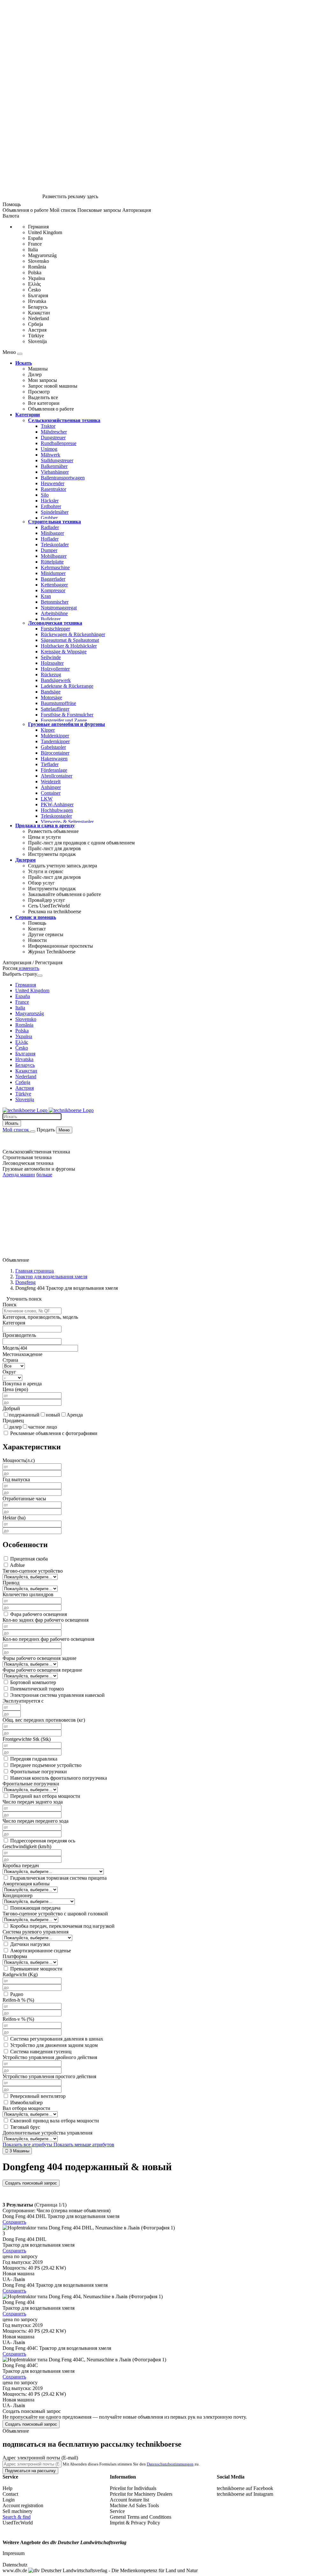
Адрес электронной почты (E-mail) (40, 2458)
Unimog (49, 449)
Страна (10, 1360)
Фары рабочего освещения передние (42, 1670)
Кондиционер (18, 1895)
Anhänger (51, 787)
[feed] (163, 2321)
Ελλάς (34, 284)
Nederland (39, 318)
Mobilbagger (54, 556)
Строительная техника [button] (27, 1157)
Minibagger (52, 533)
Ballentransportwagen (63, 478)
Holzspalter (52, 663)
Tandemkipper (55, 741)
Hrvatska (37, 301)
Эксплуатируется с (23, 1701)
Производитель (19, 1335)
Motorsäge (51, 697)
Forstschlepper (55, 629)
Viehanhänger (55, 472)
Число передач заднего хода (33, 1802)
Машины (17, 2151)
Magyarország (42, 255)
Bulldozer (51, 619)
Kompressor (53, 590)
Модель (11, 1348)
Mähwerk (50, 455)
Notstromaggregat (59, 608)
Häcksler (50, 501)
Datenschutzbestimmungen (170, 2464)
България (38, 295)
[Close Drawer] (20, 354)
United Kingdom (45, 232)
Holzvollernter (55, 669)
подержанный (24, 1415)
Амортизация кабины (26, 1884)
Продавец (13, 1421)
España (35, 238)
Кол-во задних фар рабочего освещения (46, 1620)
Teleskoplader (55, 545)
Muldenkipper (55, 736)
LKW (47, 799)
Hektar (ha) (14, 1518)
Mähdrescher (54, 432)
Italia (33, 250)
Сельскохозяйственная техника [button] (36, 1152)
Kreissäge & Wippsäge (64, 652)
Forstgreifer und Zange (64, 720)
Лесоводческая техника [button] (28, 1163)
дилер (15, 1427)
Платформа (15, 1956)
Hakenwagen (54, 759)
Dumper (49, 550)
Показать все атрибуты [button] (28, 2145)
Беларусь (38, 307)
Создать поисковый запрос (31, 2183)
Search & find (17, 2517)
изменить (28, 968)
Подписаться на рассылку (30, 2471)
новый (53, 1415)
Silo (45, 495)
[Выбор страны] (40, 976)
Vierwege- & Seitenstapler (67, 822)
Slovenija (37, 341)
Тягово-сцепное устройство (33, 1571)
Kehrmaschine (55, 567)
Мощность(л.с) (19, 1460)
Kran (46, 596)
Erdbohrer (51, 506)
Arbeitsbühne (54, 613)
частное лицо (43, 1427)
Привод (11, 1583)
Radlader (50, 527)
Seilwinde (51, 657)
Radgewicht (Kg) (20, 1974)
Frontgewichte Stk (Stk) (27, 1739)
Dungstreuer (53, 438)
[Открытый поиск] (33, 1131)
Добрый (11, 1408)
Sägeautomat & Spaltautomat (70, 640)
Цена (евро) (15, 1389)
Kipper (48, 730)
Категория (14, 1323)
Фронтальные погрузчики (31, 1784)
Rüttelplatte (52, 562)
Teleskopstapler (56, 816)
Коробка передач (21, 1866)
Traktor (48, 426)
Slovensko (39, 261)
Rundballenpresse (59, 443)
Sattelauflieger (55, 709)
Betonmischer (55, 602)
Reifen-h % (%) (18, 2000)
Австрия (37, 330)
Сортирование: (19, 2210)
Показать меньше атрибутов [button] (84, 2145)
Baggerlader (53, 579)
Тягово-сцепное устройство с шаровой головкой (55, 1914)
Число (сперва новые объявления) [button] (74, 2210)
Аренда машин (19, 1175)
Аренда (75, 1415)
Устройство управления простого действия (49, 2076)
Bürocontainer (55, 753)
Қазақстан (39, 313)
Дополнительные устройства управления (47, 2133)
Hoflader (50, 539)
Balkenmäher (54, 466)
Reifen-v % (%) (18, 2019)
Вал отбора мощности (26, 2108)
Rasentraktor (53, 489)
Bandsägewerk (56, 680)
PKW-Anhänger (57, 804)
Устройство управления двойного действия (50, 2057)
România (37, 267)
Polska (35, 273)
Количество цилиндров (28, 1594)
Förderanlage (54, 770)
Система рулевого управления (35, 1932)
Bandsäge (51, 692)
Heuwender (53, 483)
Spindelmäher (55, 512)
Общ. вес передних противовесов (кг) (44, 1720)
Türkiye (36, 336)
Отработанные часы (24, 1499)
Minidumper (53, 573)
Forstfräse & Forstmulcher (67, 715)
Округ (9, 1372)
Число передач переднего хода (35, 1821)
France (35, 244)
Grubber (49, 518)
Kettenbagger (54, 585)
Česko (34, 290)
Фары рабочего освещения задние (39, 1658)
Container (51, 793)
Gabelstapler (53, 747)
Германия (38, 227)
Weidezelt (51, 782)
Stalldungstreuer (57, 460)
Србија (35, 324)
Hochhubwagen (57, 810)
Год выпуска (16, 1479)
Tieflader (50, 764)
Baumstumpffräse (58, 703)
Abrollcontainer (57, 776)
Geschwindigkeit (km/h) (27, 1846)
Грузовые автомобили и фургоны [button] (39, 1169)
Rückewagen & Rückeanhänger (73, 634)
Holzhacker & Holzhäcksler (69, 646)
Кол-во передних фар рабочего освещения (48, 1639)
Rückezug (51, 674)
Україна (36, 278)
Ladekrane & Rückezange (67, 686)
